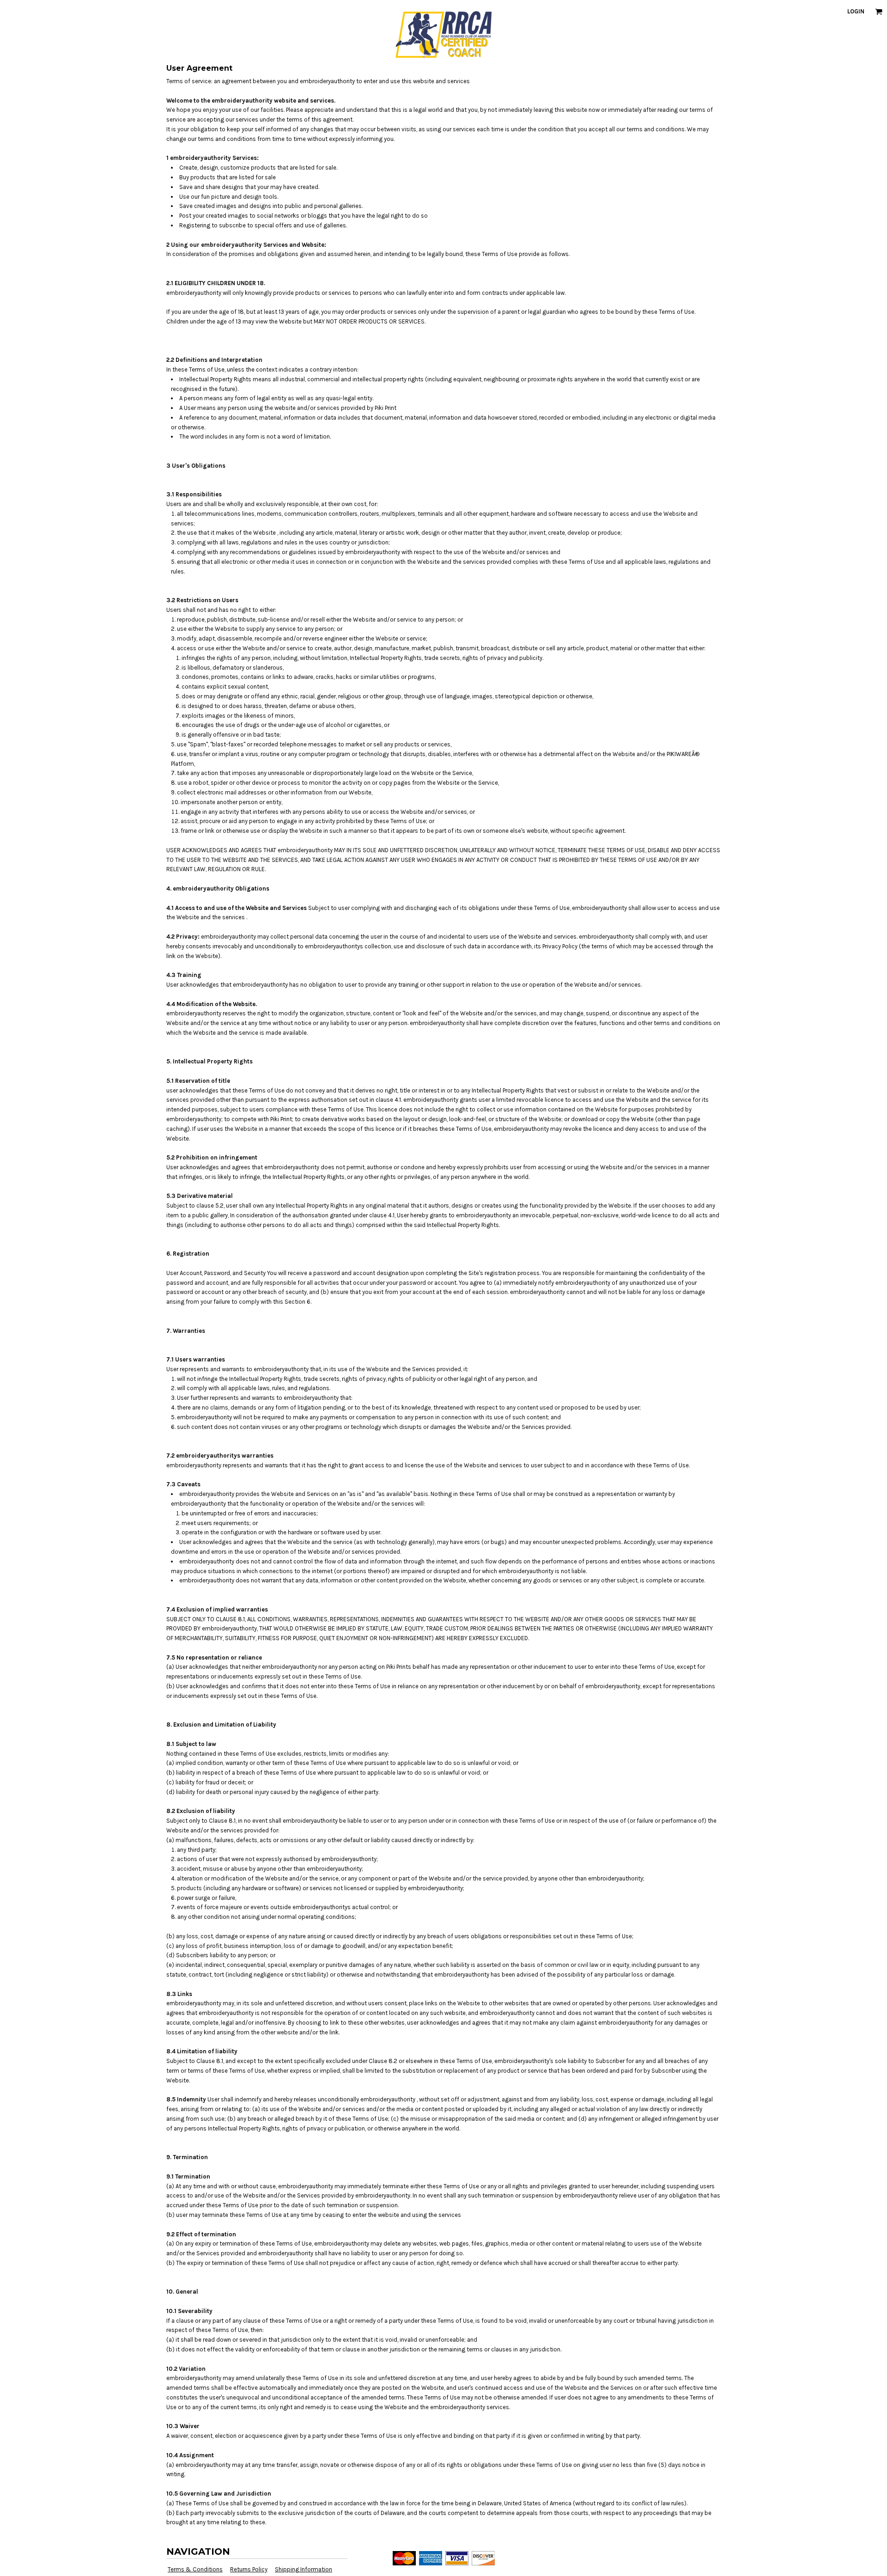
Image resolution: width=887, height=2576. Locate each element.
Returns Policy (249, 2569)
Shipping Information (304, 2569)
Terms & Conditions (195, 2569)
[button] (879, 12)
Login (856, 11)
